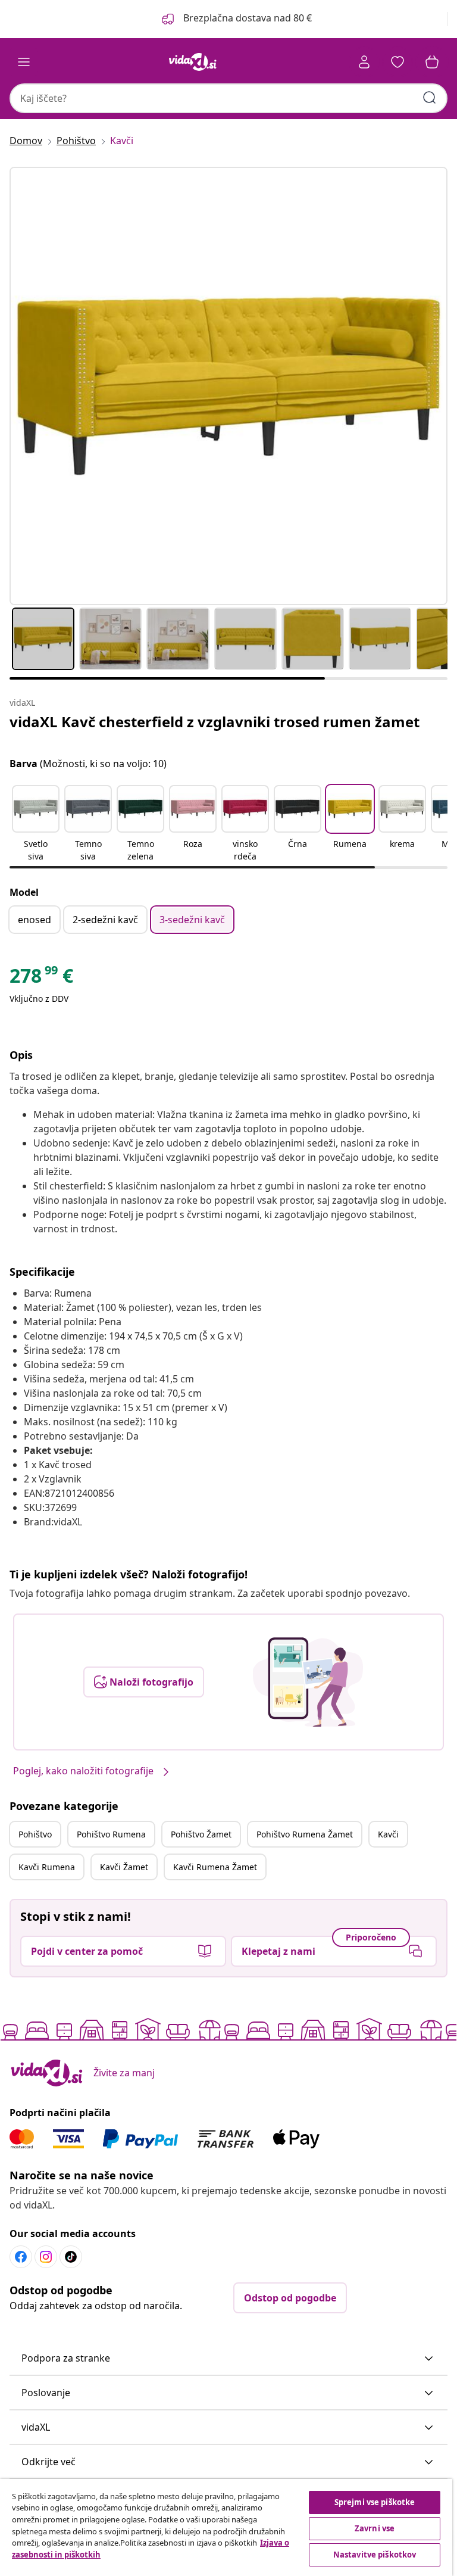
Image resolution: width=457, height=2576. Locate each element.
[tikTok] (71, 2257)
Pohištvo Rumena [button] (111, 1834)
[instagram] (46, 2257)
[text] (41, 979)
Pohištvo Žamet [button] (201, 1834)
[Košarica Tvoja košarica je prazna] (432, 62)
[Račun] (364, 62)
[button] (236, 19)
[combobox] (228, 98)
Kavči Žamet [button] (124, 1867)
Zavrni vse (375, 2528)
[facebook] (21, 2257)
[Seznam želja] (397, 62)
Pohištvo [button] (35, 1834)
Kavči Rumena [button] (47, 1867)
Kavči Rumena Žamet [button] (215, 1867)
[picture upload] (308, 1682)
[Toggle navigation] (24, 62)
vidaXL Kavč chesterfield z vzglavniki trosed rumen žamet (215, 722)
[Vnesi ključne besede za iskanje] (430, 98)
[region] (226, 2527)
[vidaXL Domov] (193, 62)
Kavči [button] (388, 1834)
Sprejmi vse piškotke (375, 2502)
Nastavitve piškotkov (375, 2555)
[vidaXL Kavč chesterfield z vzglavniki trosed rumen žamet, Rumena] (228, 386)
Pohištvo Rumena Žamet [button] (305, 1834)
